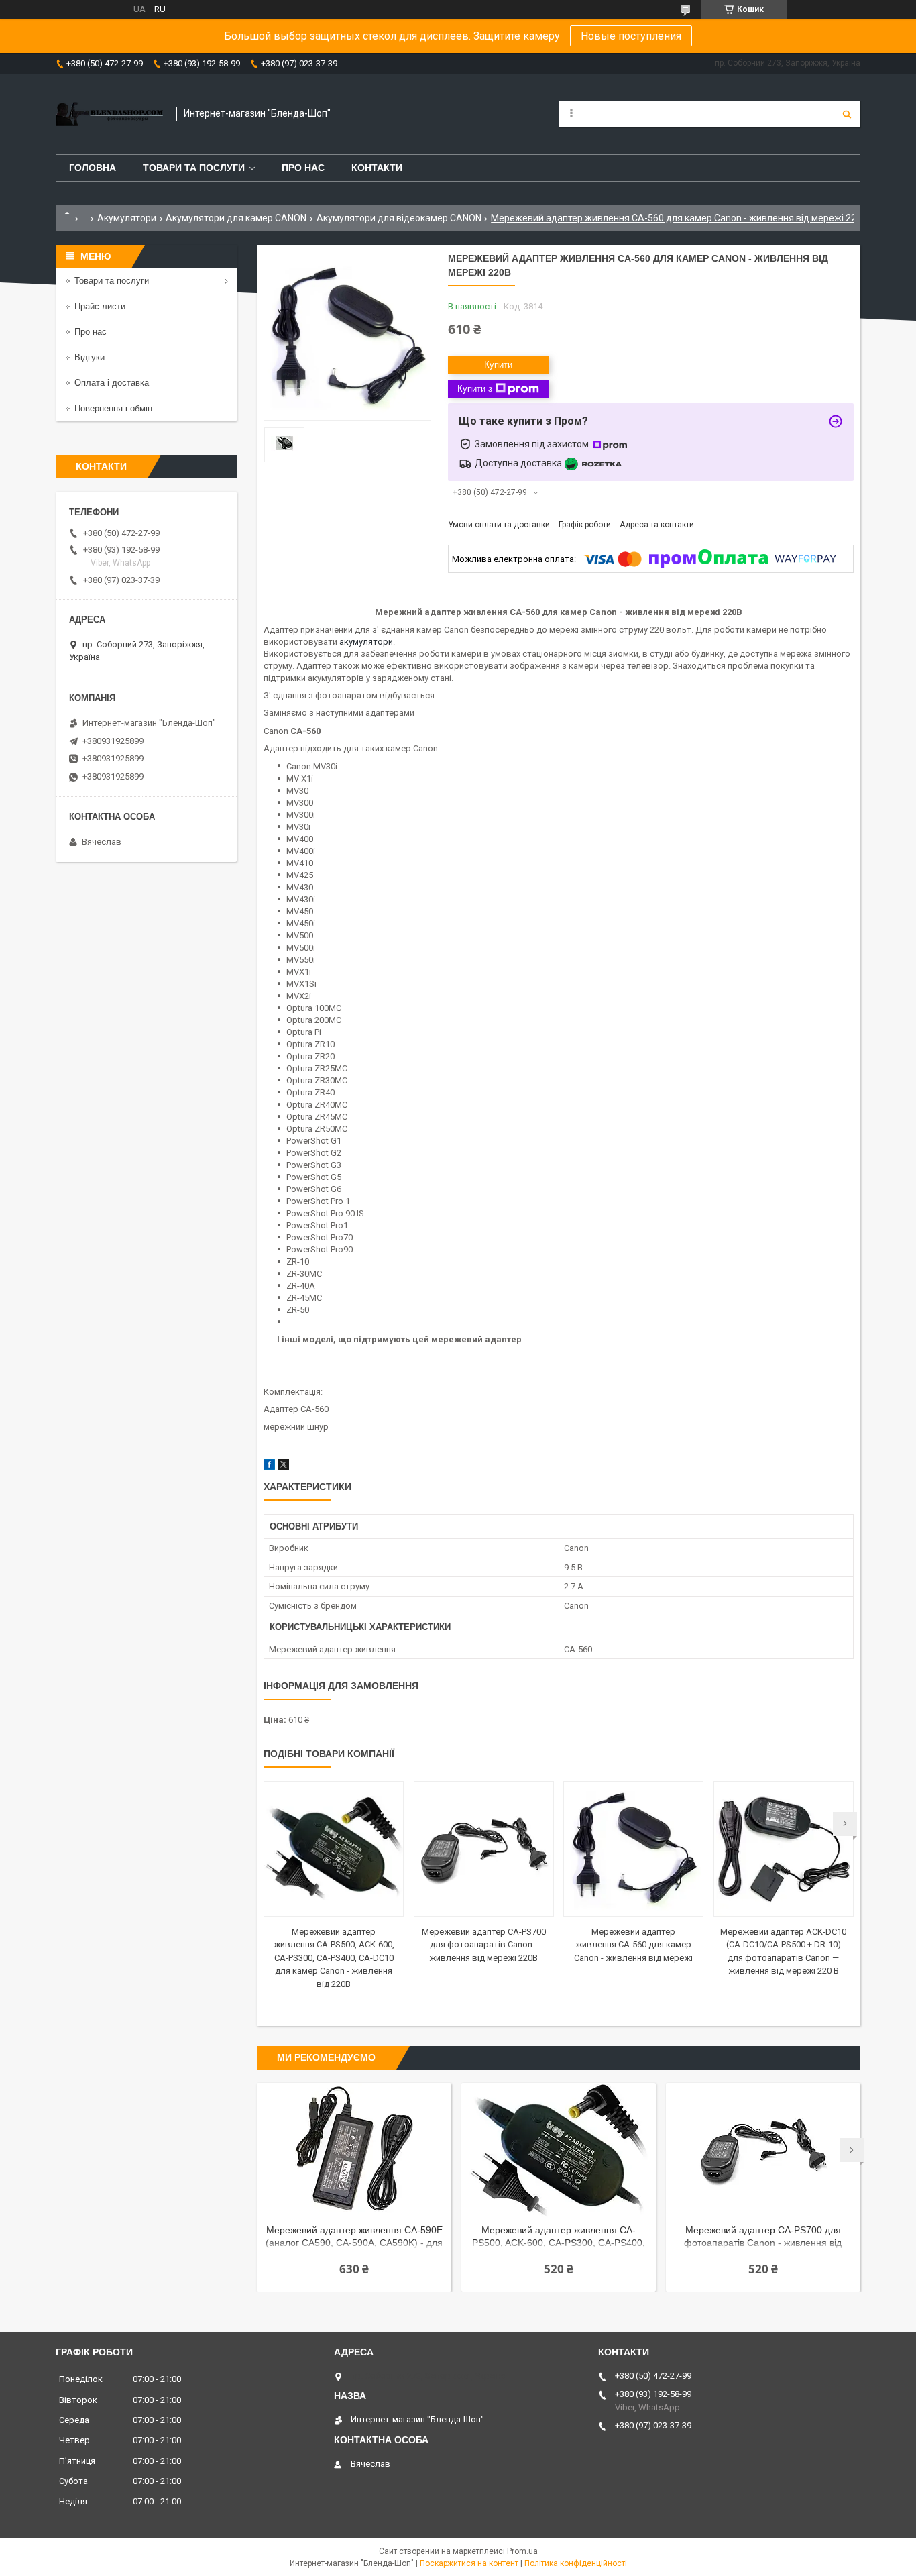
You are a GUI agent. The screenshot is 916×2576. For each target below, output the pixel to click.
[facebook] (269, 1467)
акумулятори (366, 642)
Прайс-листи (100, 306)
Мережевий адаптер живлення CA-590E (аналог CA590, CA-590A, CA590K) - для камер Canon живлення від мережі (354, 2238)
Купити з (475, 389)
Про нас (303, 168)
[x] (284, 1467)
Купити (498, 365)
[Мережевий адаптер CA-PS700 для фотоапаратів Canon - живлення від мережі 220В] (484, 1849)
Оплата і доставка (112, 383)
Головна (93, 168)
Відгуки (90, 357)
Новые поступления (631, 36)
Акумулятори (127, 218)
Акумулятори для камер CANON (236, 218)
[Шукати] (847, 114)
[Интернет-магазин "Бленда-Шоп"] (109, 114)
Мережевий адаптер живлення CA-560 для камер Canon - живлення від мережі (633, 1945)
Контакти (377, 168)
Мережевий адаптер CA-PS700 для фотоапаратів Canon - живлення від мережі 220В (484, 1945)
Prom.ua (522, 2551)
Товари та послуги (194, 168)
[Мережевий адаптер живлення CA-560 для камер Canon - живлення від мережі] (633, 1849)
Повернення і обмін (113, 408)
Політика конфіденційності (576, 2563)
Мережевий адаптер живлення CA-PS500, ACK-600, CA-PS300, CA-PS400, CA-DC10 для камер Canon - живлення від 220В (334, 1958)
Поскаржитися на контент (469, 2563)
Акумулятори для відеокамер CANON (399, 218)
